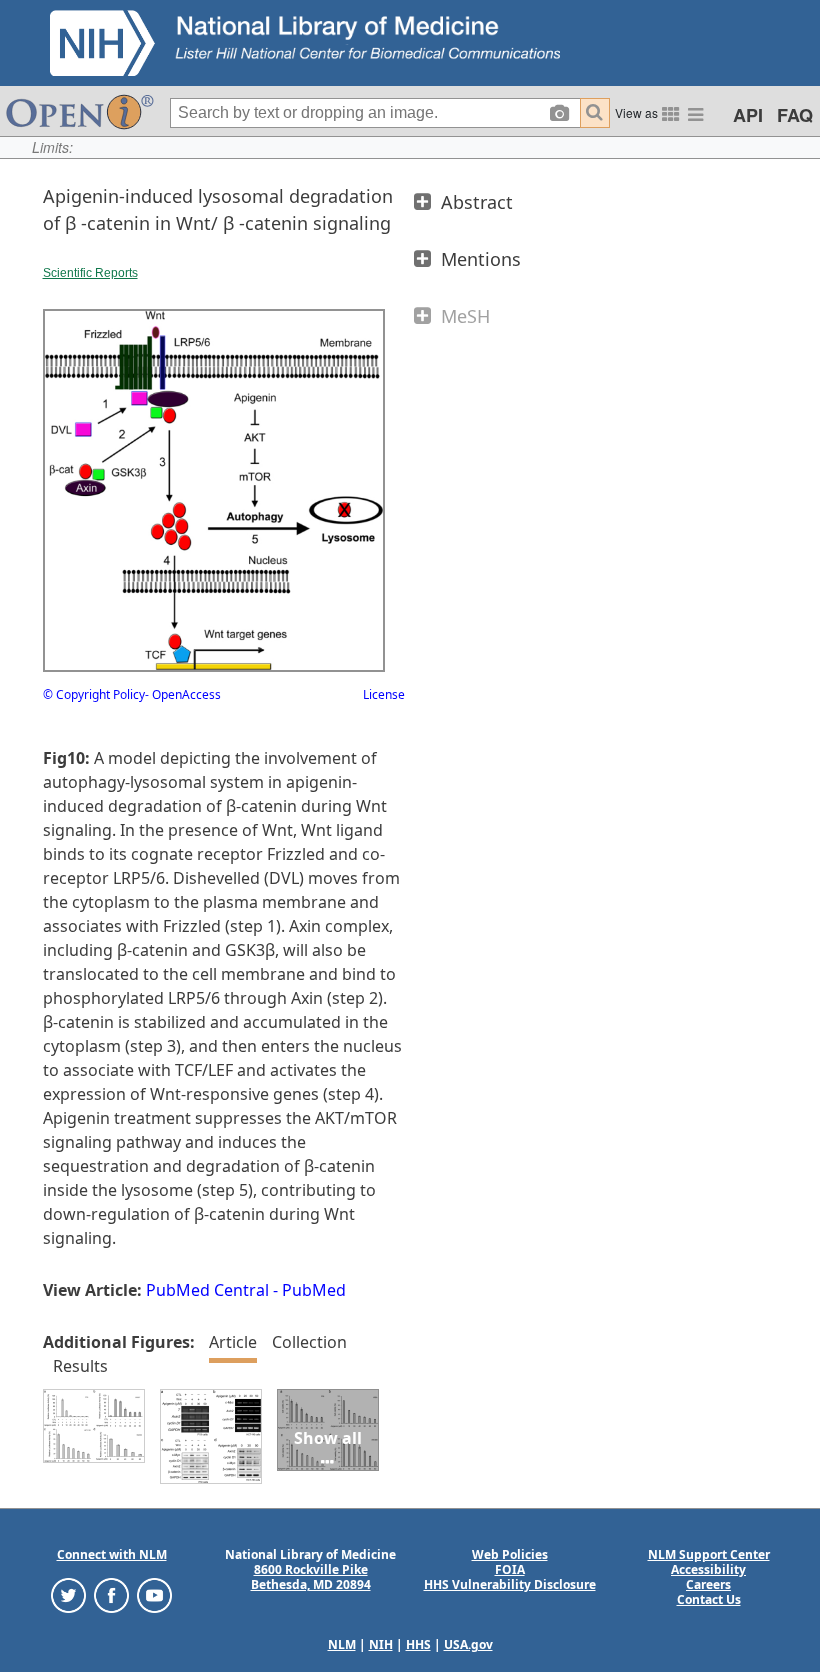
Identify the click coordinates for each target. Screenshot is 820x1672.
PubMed (314, 1290)
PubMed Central (207, 1290)
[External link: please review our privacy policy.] (68, 1594)
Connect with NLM (112, 1554)
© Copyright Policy (94, 694)
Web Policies (510, 1554)
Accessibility (708, 1569)
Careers (708, 1584)
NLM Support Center (709, 1554)
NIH (381, 1644)
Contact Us (709, 1599)
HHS (418, 1644)
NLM (342, 1644)
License (384, 694)
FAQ (795, 115)
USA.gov (468, 1644)
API (748, 115)
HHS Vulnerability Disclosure (510, 1584)
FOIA (510, 1569)
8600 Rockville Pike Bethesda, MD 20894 (311, 1577)
